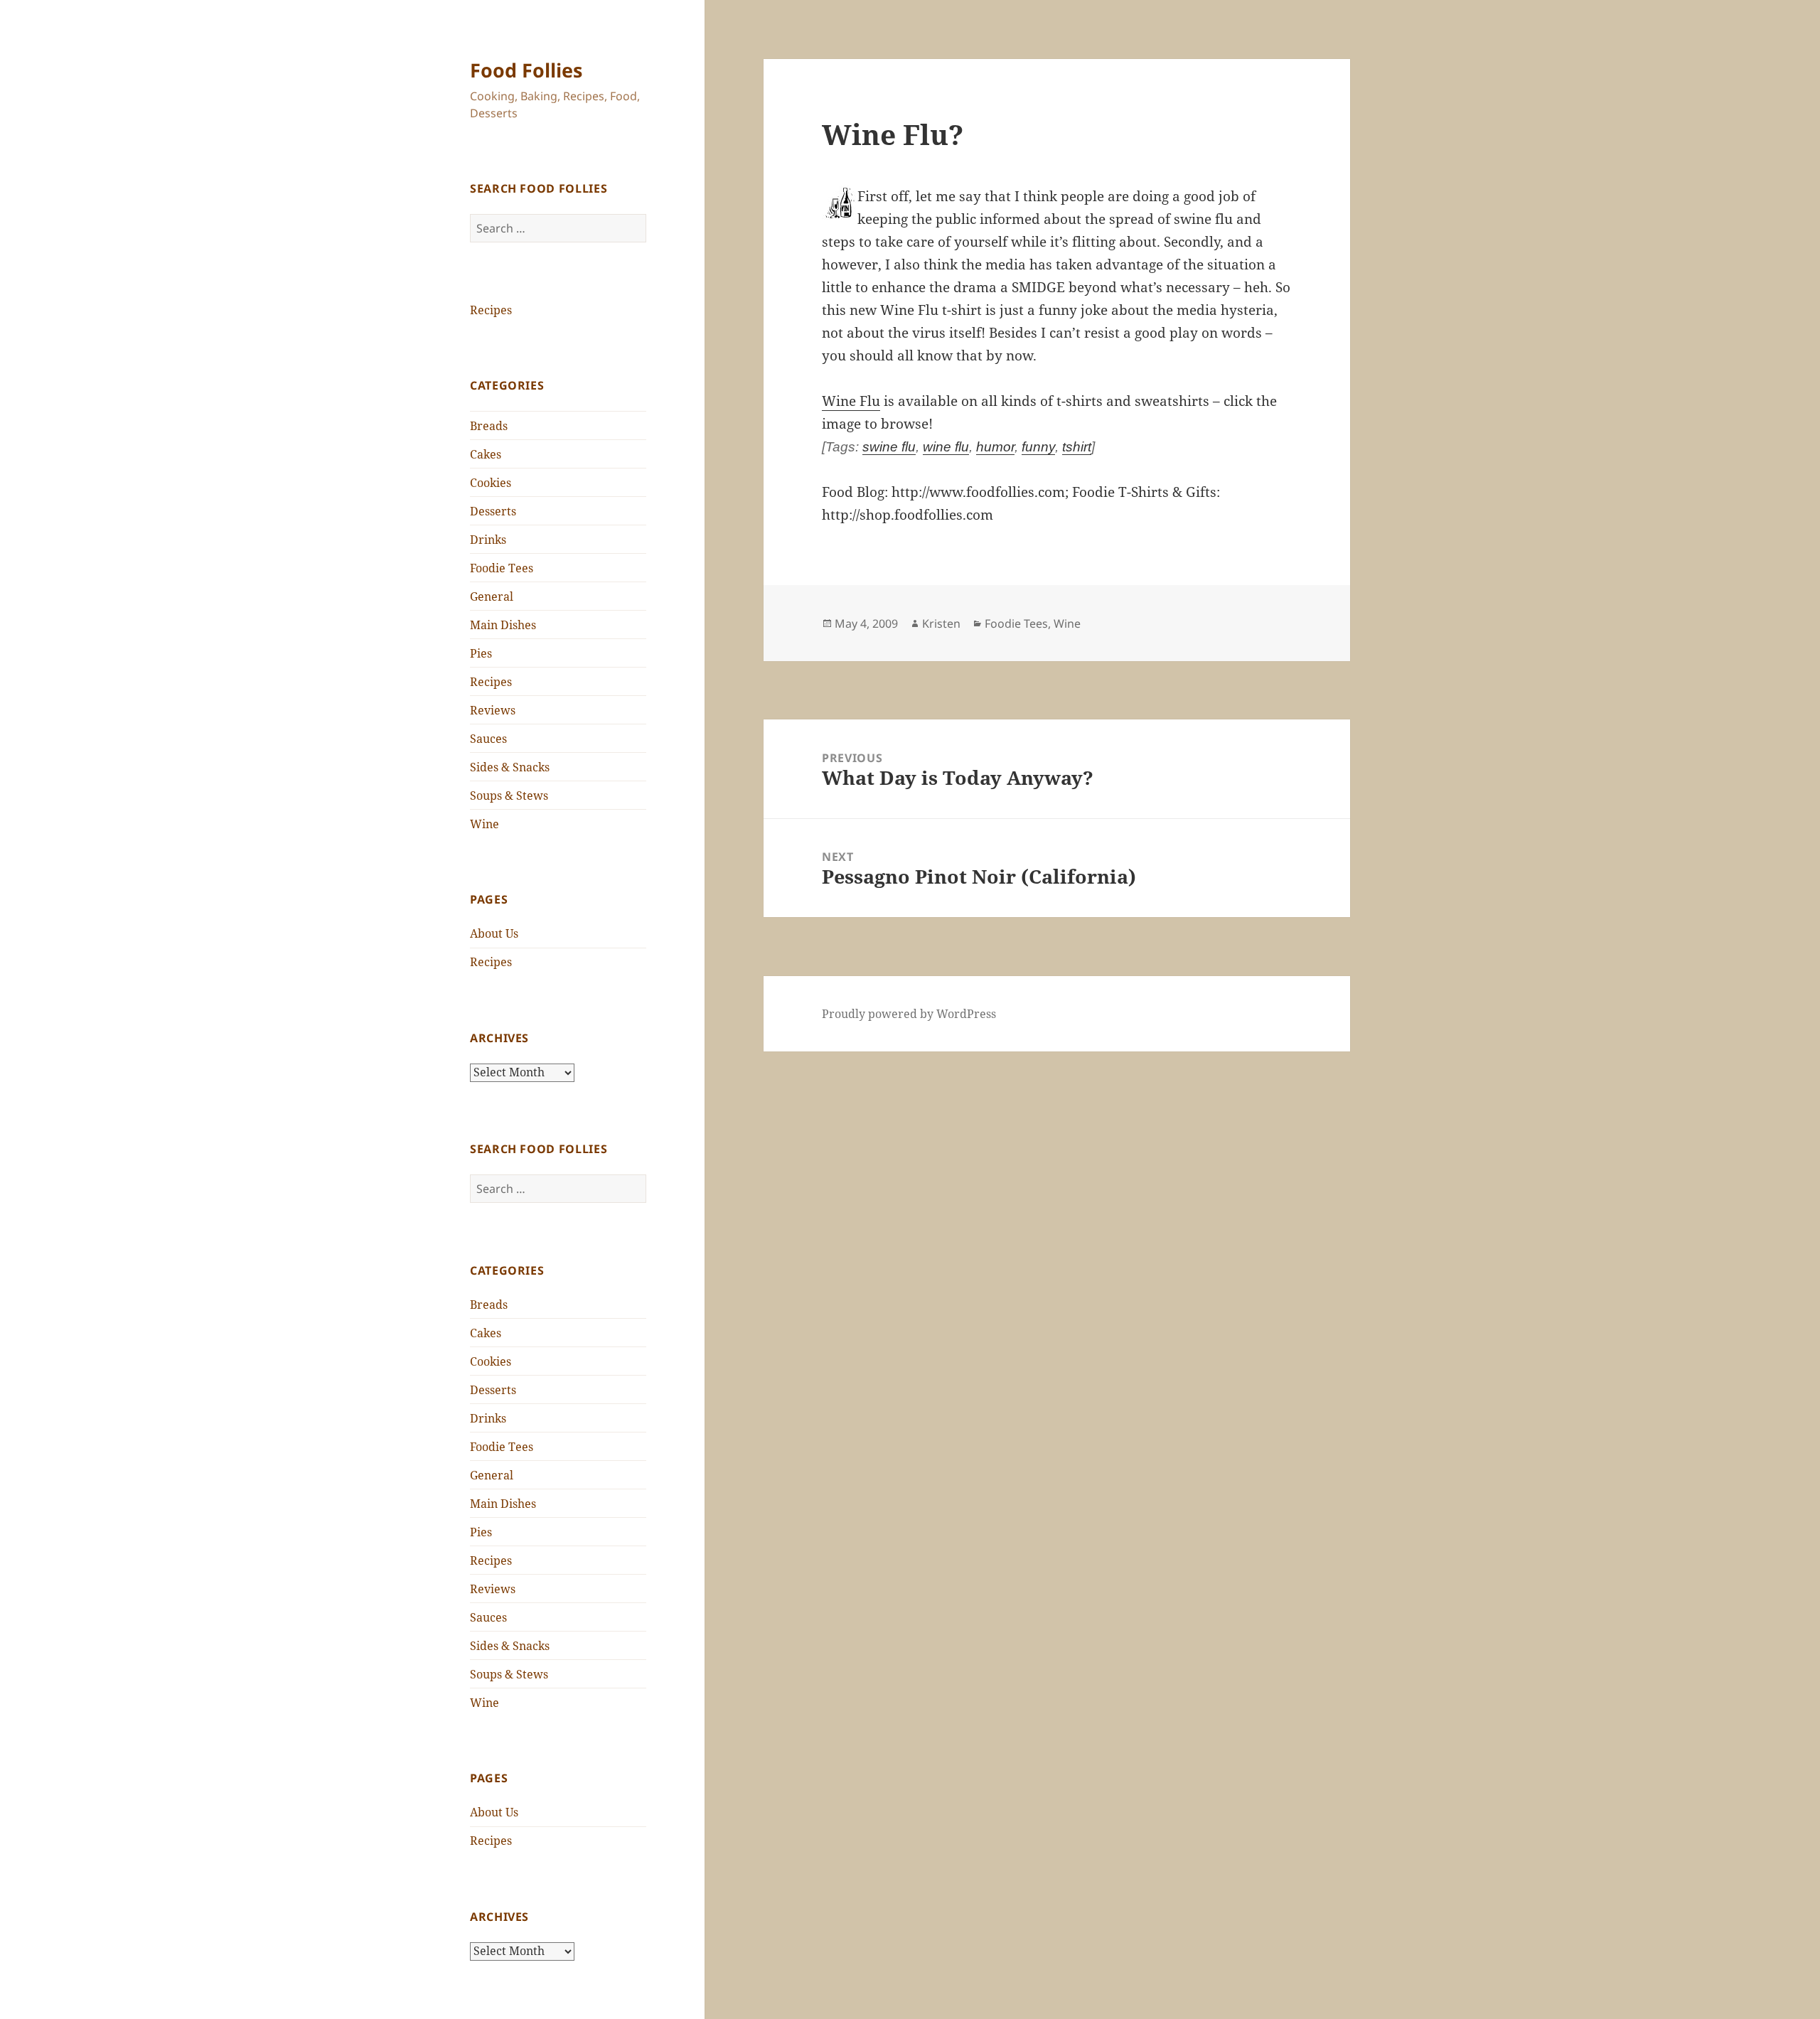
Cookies (491, 483)
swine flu (889, 447)
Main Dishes (503, 625)
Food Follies (526, 70)
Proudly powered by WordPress (909, 1014)
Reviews (493, 710)
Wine (485, 824)
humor (995, 447)
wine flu (946, 447)
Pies (481, 653)
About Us (494, 933)
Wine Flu (851, 401)
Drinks (488, 540)
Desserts (493, 511)
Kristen (941, 623)
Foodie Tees (502, 568)
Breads (489, 426)
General (492, 596)
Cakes (486, 454)
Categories (507, 385)
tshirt (1077, 447)
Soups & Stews (509, 796)
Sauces (488, 739)
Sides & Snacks (510, 767)
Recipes (491, 310)
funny (1038, 447)
